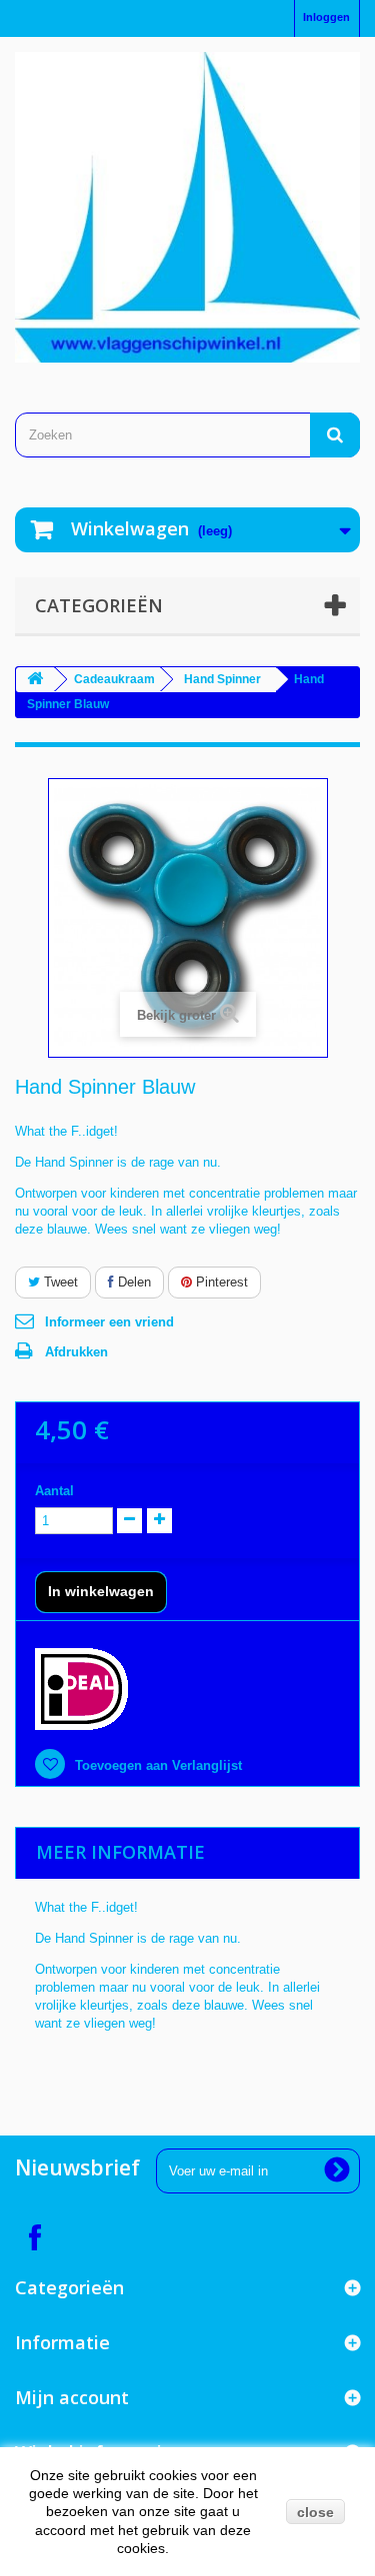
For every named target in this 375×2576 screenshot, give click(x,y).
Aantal (54, 1491)
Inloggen (326, 17)
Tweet (59, 1282)
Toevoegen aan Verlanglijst (156, 1765)
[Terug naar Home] (35, 680)
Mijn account (72, 2397)
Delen (132, 1282)
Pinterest (220, 1282)
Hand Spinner (222, 679)
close (315, 2512)
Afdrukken (76, 1352)
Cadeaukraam (114, 679)
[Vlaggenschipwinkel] (187, 207)
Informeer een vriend (109, 1322)
